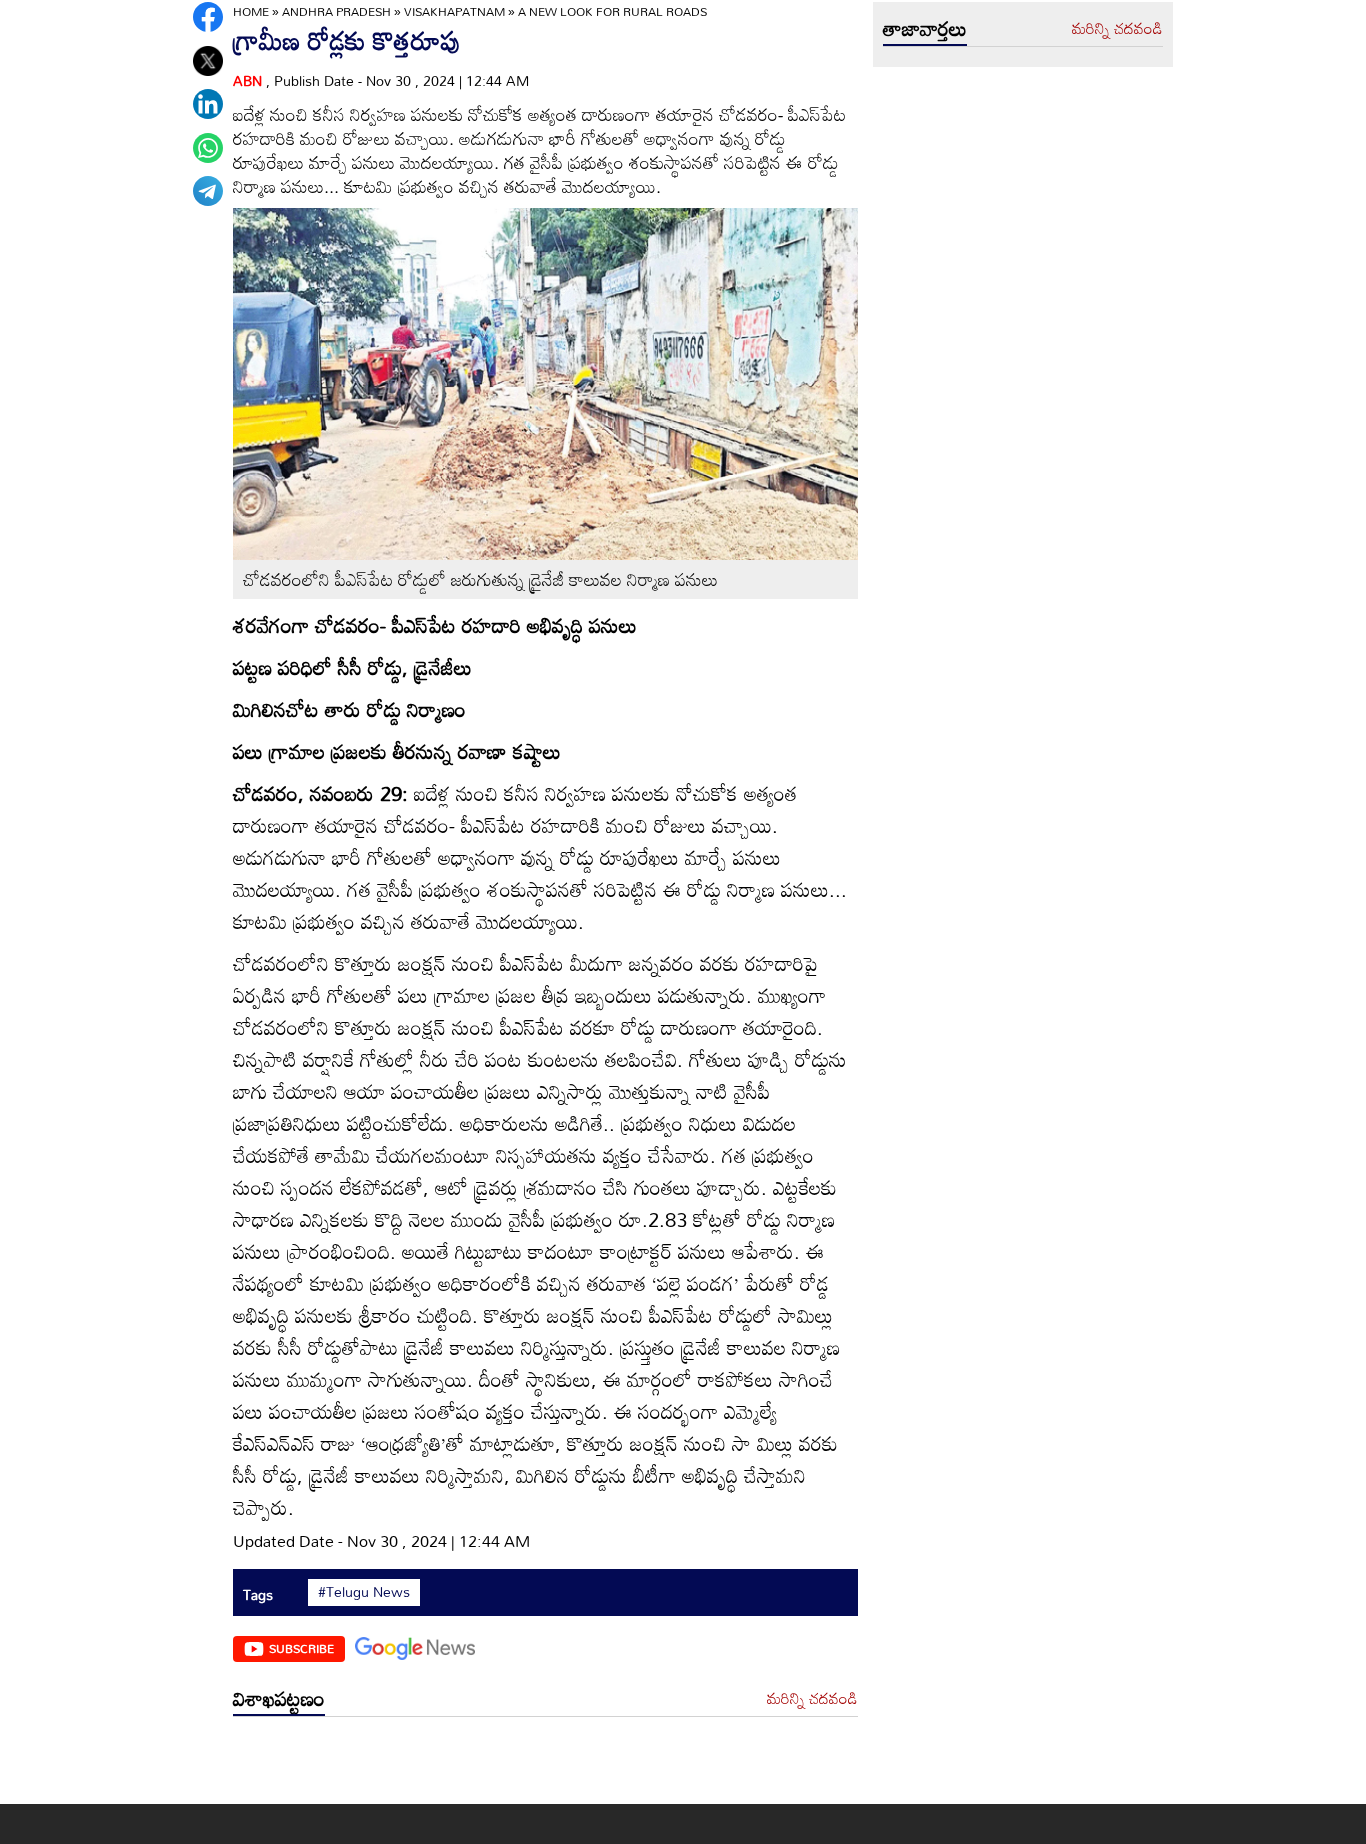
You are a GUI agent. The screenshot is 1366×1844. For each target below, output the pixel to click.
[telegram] (208, 191)
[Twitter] (208, 61)
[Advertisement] (545, 1765)
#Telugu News (364, 1592)
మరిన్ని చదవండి (812, 1699)
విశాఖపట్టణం (279, 1698)
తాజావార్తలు (925, 28)
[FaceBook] (208, 17)
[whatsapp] (208, 148)
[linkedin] (208, 104)
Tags (258, 1594)
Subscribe (301, 1648)
